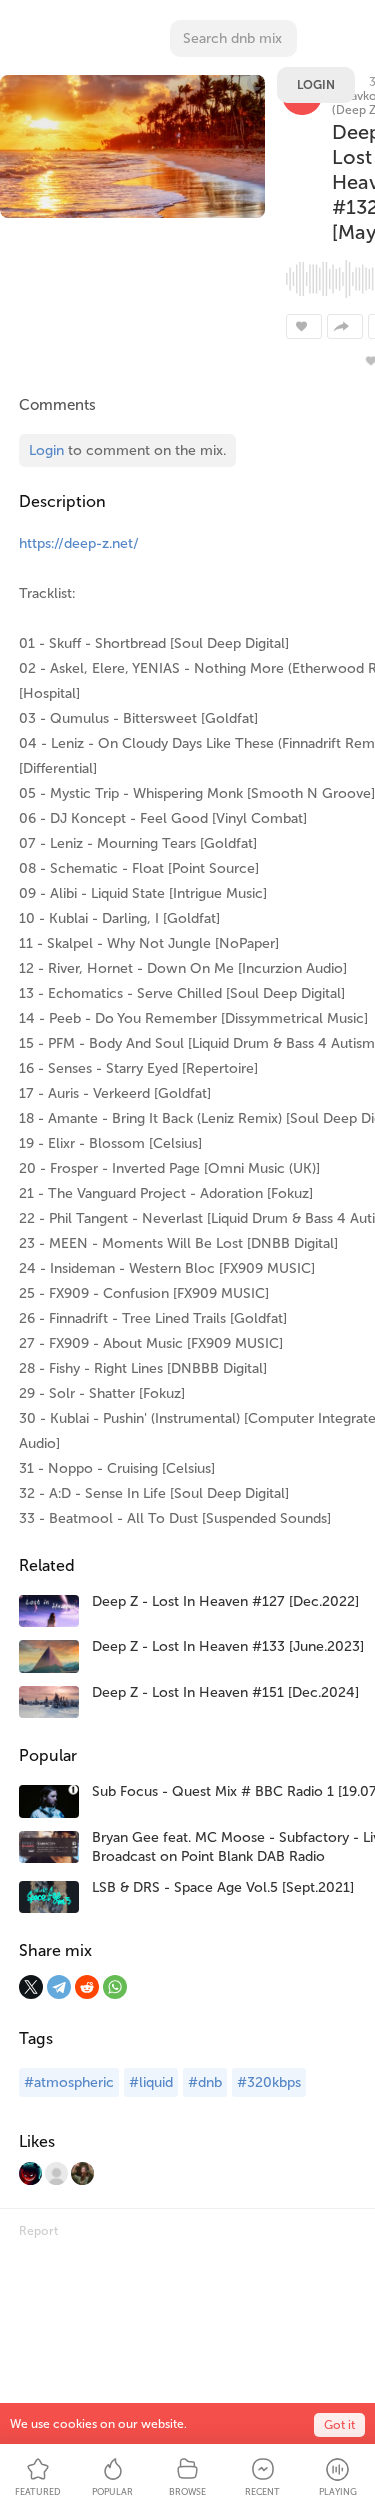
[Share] (345, 326)
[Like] (304, 326)
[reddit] (87, 1987)
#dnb (205, 2082)
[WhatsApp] (115, 1987)
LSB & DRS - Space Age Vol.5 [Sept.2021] (223, 1887)
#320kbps (269, 2082)
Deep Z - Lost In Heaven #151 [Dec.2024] (225, 1692)
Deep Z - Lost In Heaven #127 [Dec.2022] (225, 1601)
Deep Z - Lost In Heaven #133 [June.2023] (228, 1646)
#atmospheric (69, 2082)
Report (38, 2231)
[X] (31, 1987)
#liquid (151, 2082)
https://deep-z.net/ (79, 543)
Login (316, 85)
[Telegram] (59, 1987)
